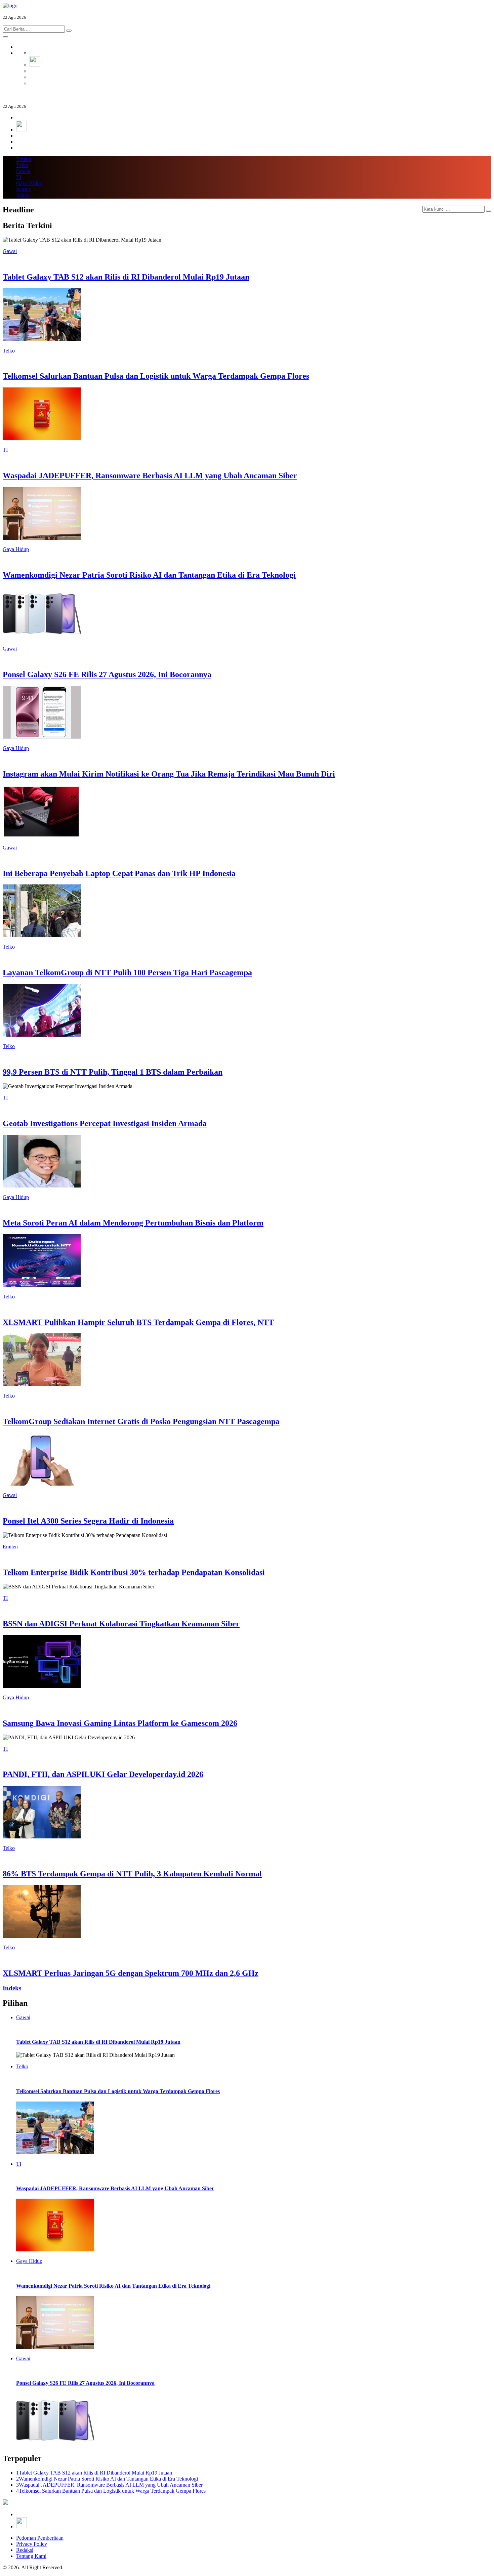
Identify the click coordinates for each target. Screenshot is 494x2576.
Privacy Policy (32, 2544)
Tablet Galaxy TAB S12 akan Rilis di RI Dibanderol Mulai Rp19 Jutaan (126, 277)
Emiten (24, 159)
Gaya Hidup (29, 183)
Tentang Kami (31, 2556)
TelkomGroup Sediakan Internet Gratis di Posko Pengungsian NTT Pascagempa (141, 1421)
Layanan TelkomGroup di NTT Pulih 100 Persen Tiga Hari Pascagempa (127, 972)
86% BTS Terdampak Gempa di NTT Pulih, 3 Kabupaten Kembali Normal (132, 1874)
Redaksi (25, 2550)
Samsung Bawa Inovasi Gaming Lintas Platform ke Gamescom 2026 (120, 1723)
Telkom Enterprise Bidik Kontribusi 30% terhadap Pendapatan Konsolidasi (134, 1572)
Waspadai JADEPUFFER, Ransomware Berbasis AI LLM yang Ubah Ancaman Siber (150, 475)
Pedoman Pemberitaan (40, 2538)
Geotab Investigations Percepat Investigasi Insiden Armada (105, 1123)
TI (19, 177)
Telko (22, 165)
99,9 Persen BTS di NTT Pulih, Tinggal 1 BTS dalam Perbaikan (113, 1072)
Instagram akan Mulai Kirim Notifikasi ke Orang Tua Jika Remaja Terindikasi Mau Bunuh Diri (169, 774)
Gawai (23, 171)
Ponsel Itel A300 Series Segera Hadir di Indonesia (88, 1521)
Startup (24, 189)
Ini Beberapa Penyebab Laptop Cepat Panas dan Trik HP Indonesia (119, 873)
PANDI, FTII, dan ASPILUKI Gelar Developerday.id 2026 (103, 1774)
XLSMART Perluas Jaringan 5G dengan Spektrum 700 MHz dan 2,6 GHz (131, 1973)
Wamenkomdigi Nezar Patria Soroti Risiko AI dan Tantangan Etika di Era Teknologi (149, 575)
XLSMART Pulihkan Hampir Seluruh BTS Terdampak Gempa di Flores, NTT (138, 1322)
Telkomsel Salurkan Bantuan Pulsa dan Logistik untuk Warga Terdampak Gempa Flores (156, 376)
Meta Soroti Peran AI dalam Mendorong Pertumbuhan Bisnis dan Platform (133, 1223)
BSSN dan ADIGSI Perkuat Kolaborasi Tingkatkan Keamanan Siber (121, 1624)
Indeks (23, 195)
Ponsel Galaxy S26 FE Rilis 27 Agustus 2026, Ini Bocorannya (107, 674)
